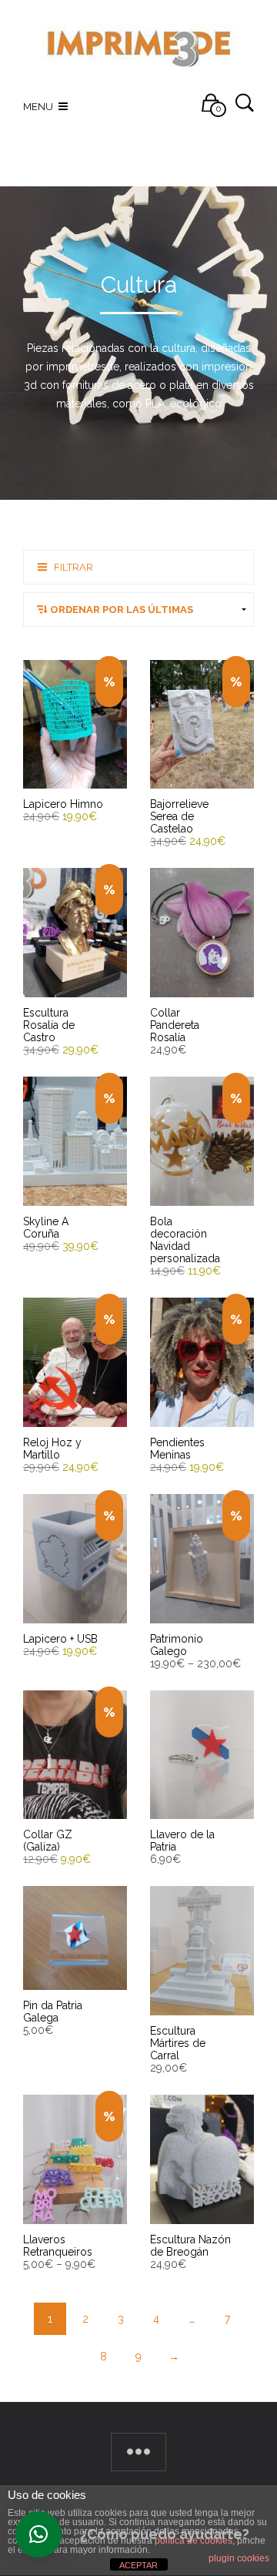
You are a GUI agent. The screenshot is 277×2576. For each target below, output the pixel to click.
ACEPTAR (138, 2565)
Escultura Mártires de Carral (178, 2043)
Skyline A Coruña (46, 1228)
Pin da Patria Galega (53, 2012)
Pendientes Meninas (177, 1449)
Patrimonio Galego (177, 1645)
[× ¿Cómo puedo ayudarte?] (38, 2534)
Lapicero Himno (63, 804)
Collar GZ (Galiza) (48, 1841)
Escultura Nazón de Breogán (190, 2246)
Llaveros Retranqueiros (58, 2246)
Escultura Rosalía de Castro (49, 1025)
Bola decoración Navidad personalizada (185, 1240)
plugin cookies (239, 2558)
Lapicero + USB (60, 1639)
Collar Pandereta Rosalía (175, 1025)
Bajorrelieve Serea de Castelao (179, 816)
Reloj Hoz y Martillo (52, 1449)
